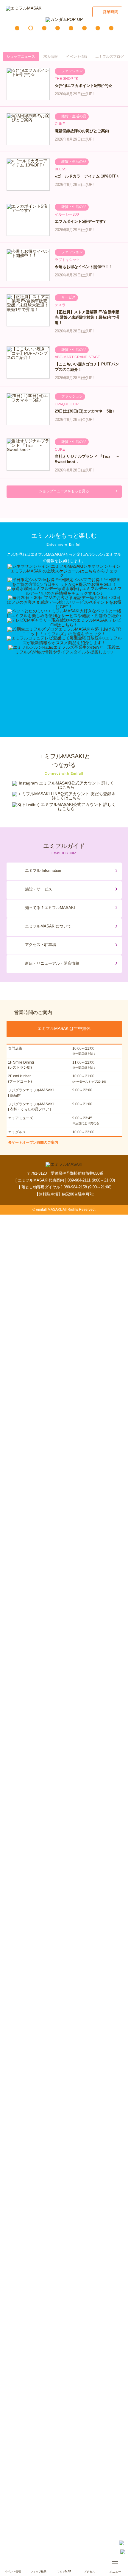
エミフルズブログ (110, 57)
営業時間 (110, 12)
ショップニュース (21, 57)
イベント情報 (77, 57)
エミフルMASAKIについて (48, 926)
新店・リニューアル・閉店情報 (52, 963)
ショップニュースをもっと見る (64, 491)
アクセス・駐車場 (40, 945)
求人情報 (51, 57)
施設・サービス (39, 889)
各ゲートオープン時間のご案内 (33, 1143)
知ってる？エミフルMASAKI (50, 908)
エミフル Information (43, 870)
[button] (17, 28)
